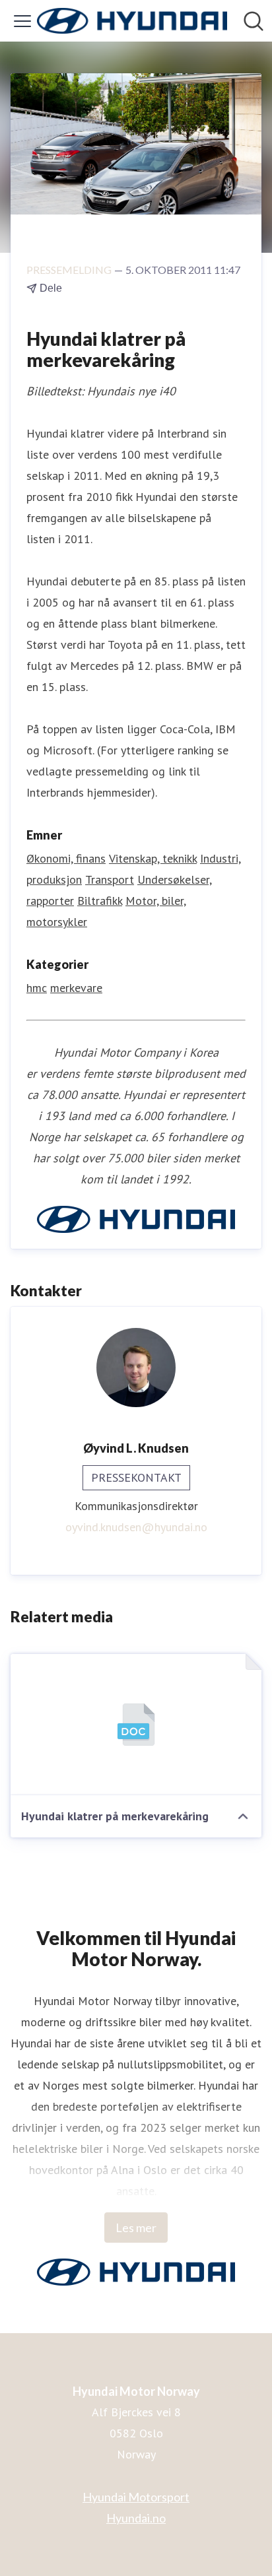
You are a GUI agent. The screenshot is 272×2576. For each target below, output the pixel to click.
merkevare (76, 988)
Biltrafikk (100, 901)
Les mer (136, 2228)
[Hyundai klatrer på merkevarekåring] (136, 1725)
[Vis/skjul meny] (22, 21)
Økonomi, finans (66, 858)
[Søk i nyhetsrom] (254, 21)
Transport (110, 879)
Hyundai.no (136, 2518)
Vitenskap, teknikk (153, 858)
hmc (37, 988)
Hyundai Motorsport (136, 2497)
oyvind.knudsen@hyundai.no (136, 1527)
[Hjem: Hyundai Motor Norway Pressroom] (132, 21)
